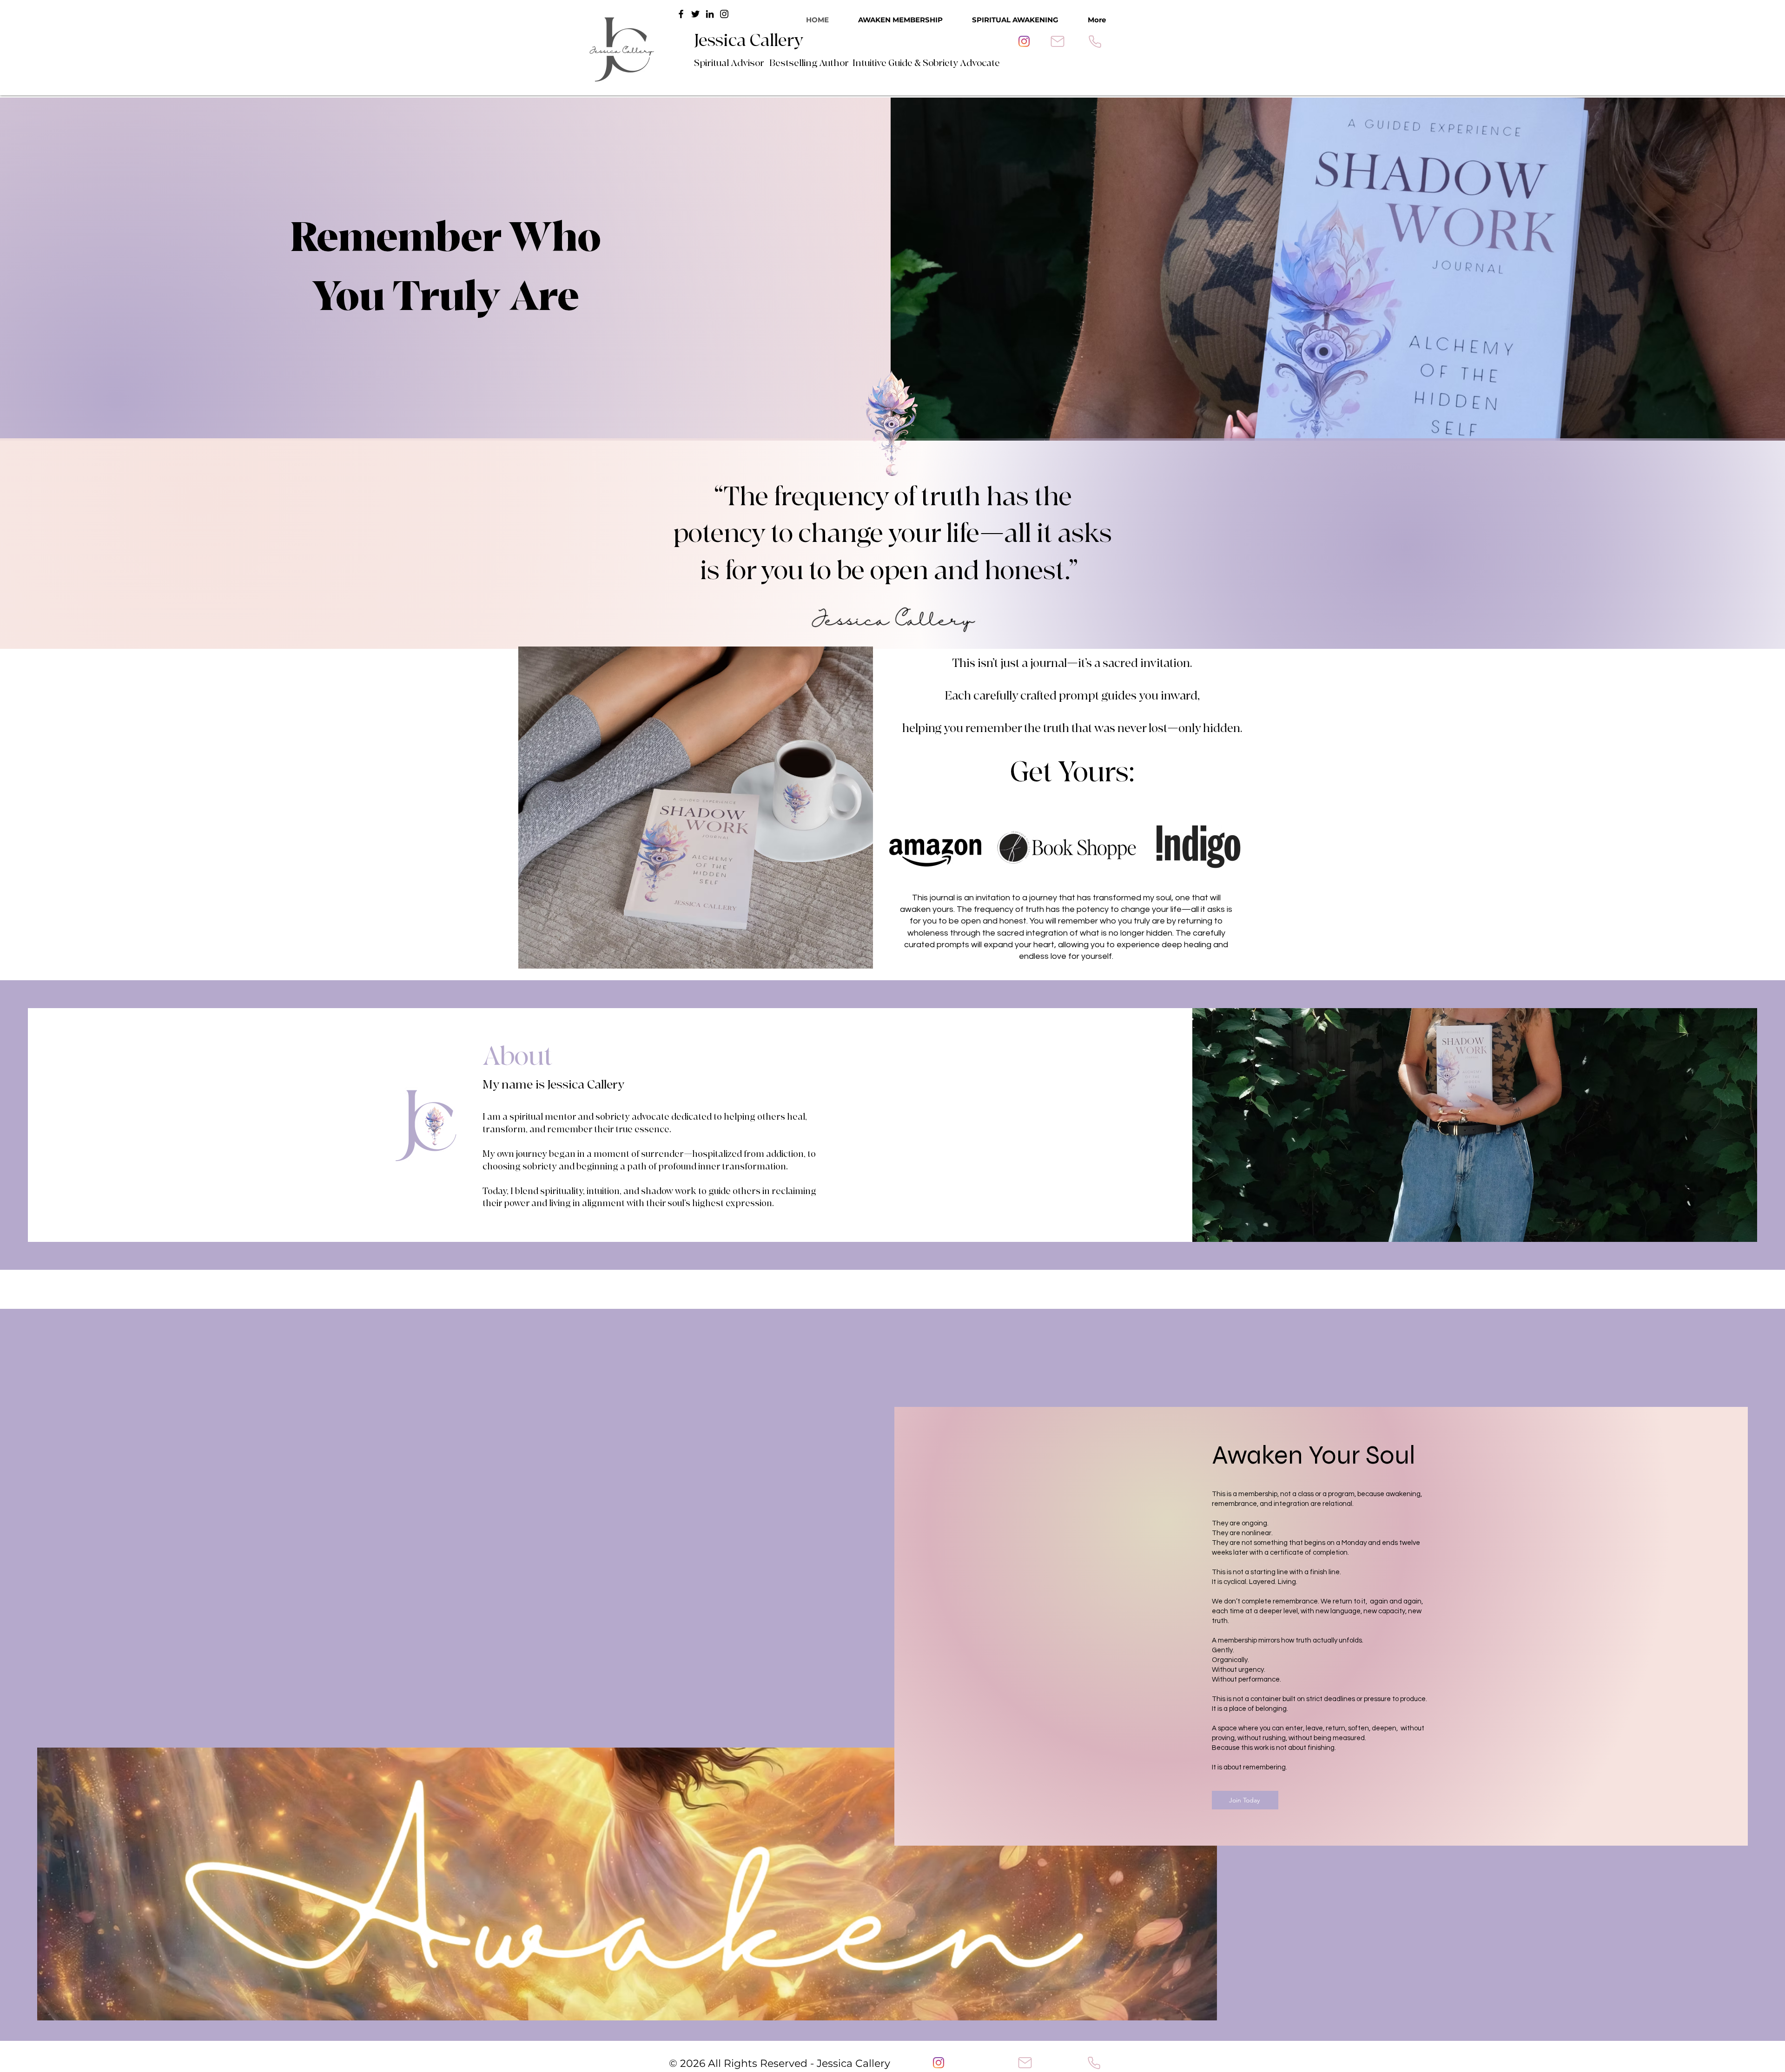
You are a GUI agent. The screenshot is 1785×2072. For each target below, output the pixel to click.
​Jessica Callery (749, 41)
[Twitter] (695, 14)
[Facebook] (681, 14)
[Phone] (1095, 41)
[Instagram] (1024, 41)
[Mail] (1058, 41)
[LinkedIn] (710, 14)
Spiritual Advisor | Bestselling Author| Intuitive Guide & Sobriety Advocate (847, 63)
